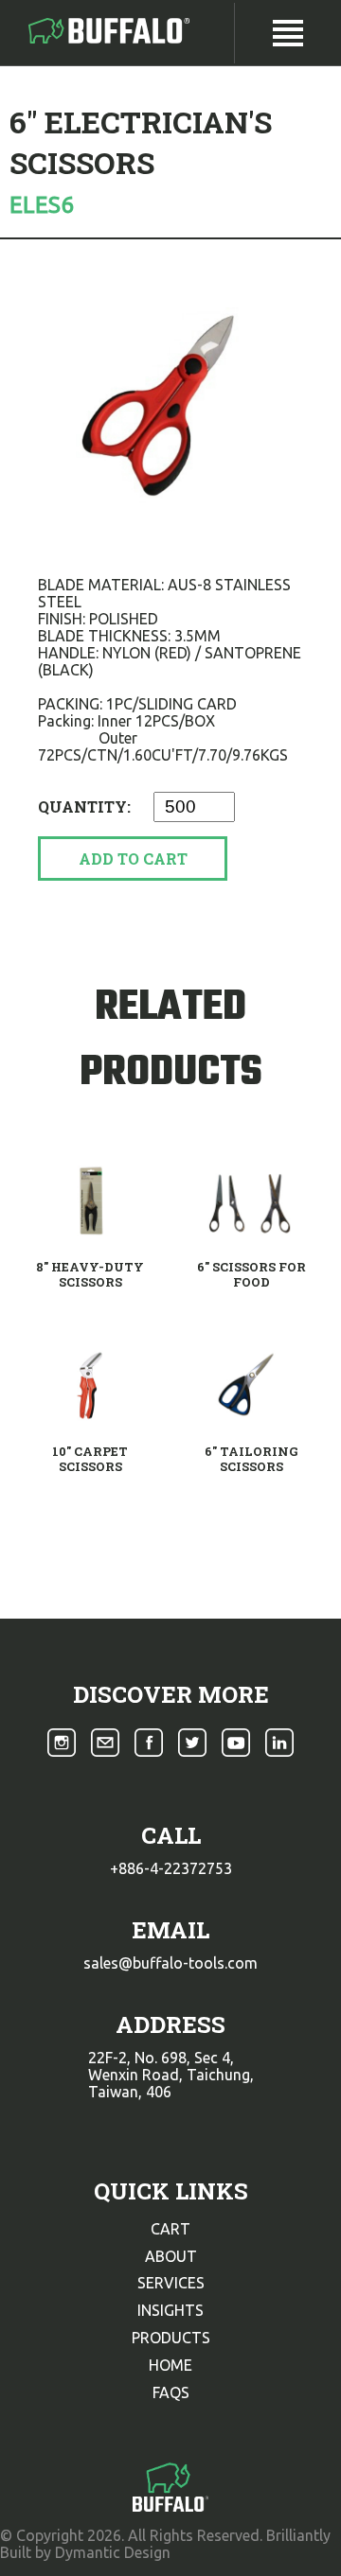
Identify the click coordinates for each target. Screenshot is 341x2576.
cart (170, 2229)
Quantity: (86, 806)
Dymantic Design (113, 2552)
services (171, 2283)
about (171, 2256)
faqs (171, 2392)
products (171, 2338)
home (170, 2365)
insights (170, 2310)
